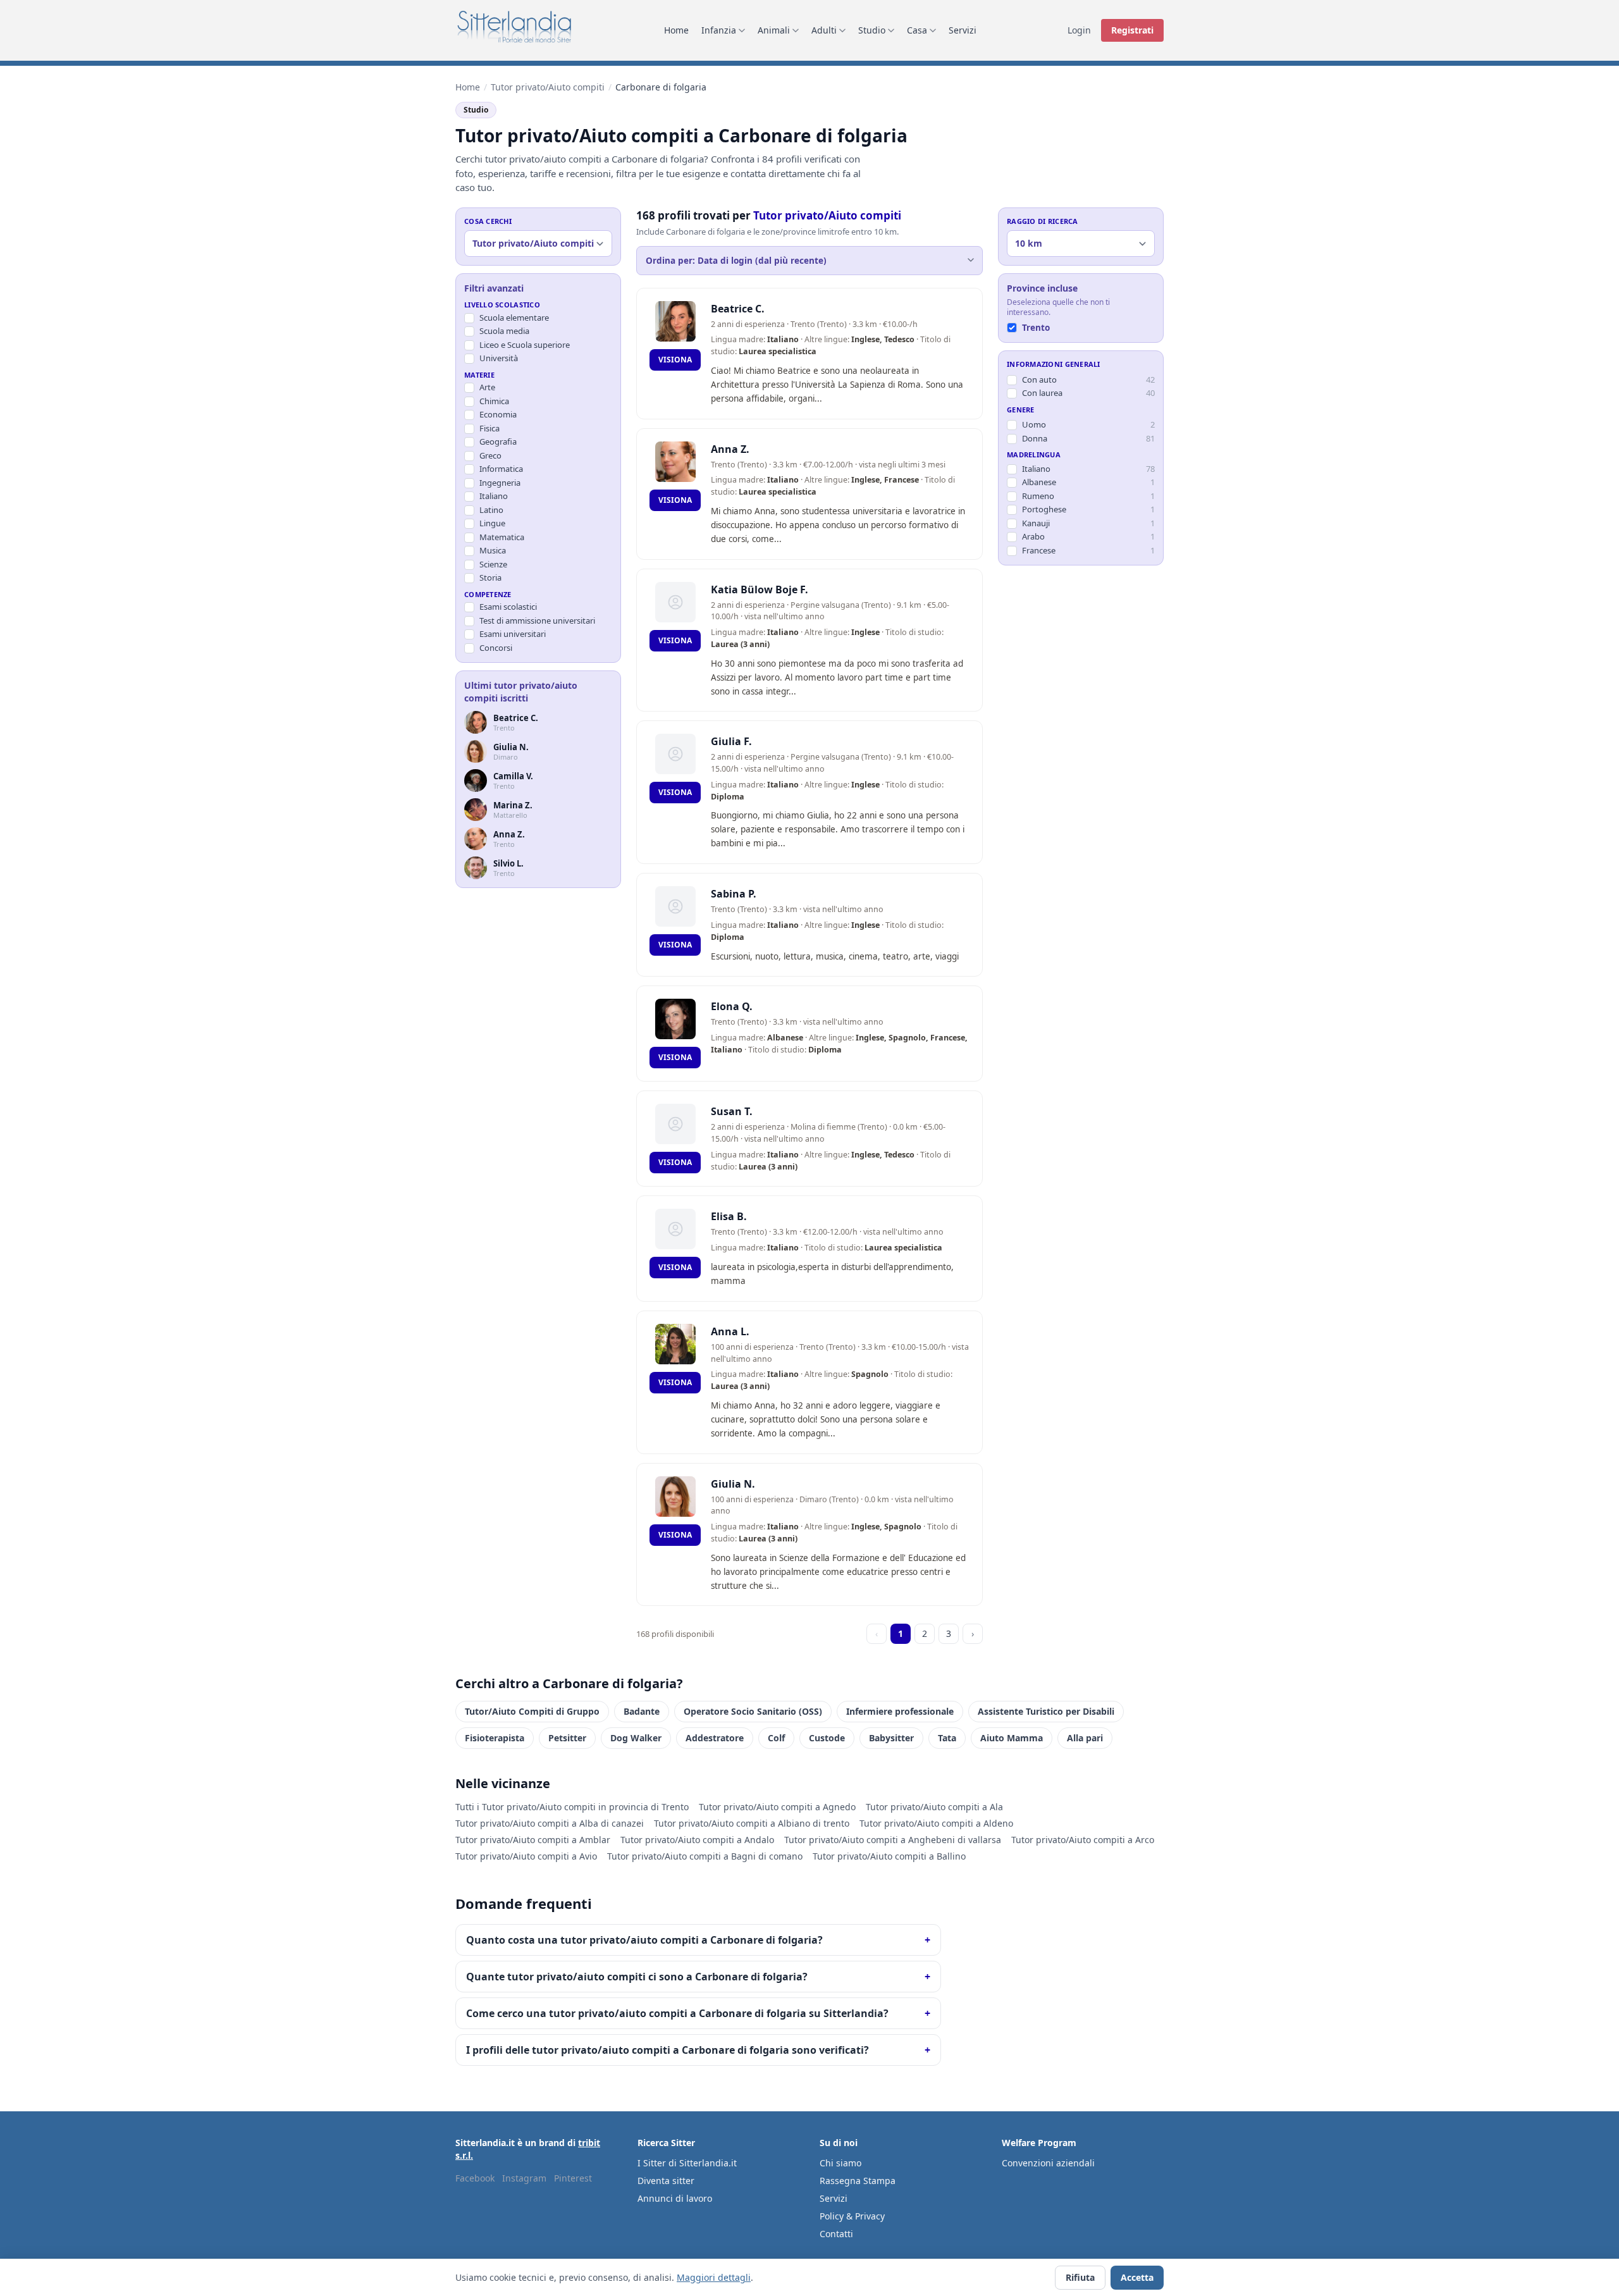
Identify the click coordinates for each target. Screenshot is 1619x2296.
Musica (493, 550)
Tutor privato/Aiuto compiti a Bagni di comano (705, 1856)
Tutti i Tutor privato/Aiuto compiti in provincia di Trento (572, 1807)
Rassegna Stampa (858, 2181)
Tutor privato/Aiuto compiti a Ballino (889, 1856)
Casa (917, 30)
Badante (642, 1711)
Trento (1036, 328)
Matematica (502, 537)
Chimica (494, 401)
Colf (776, 1738)
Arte (487, 387)
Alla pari (1085, 1738)
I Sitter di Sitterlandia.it (687, 2163)
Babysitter (891, 1738)
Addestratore (715, 1738)
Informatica (501, 469)
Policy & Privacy (852, 2216)
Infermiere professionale (900, 1711)
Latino (491, 510)
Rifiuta (1080, 2277)
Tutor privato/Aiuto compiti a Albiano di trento (752, 1823)
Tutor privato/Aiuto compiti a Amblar (533, 1840)
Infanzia (719, 30)
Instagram (524, 2178)
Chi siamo (840, 2163)
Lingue (492, 523)
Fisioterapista (495, 1738)
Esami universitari (513, 634)
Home (676, 30)
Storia (490, 577)
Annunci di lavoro (675, 2198)
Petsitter (567, 1738)
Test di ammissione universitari (537, 620)
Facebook (475, 2178)
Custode (827, 1738)
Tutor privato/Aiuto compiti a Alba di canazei (550, 1823)
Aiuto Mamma (1012, 1738)
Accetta (1137, 2277)
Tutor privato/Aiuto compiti (548, 87)
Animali (774, 30)
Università (499, 358)
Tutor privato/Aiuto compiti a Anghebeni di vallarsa (893, 1840)
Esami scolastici (508, 607)
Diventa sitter (666, 2181)
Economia (498, 414)
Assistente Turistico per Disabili (1046, 1711)
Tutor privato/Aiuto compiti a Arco (1083, 1840)
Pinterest (573, 2178)
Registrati (1132, 30)
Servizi (963, 30)
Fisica (489, 428)
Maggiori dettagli (714, 2277)
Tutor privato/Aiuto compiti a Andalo (697, 1840)
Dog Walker (636, 1738)
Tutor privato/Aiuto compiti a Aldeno (936, 1823)
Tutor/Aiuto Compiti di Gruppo (532, 1711)
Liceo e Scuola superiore (525, 345)
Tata (947, 1738)
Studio (872, 30)
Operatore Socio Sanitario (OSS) (753, 1711)
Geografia (498, 441)
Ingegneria (500, 483)
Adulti (824, 30)
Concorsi (496, 648)
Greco (490, 455)
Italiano (494, 496)
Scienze (493, 564)
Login (1079, 30)
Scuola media (504, 331)
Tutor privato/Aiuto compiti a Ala (934, 1807)
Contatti (836, 2234)
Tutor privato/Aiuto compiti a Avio (526, 1856)
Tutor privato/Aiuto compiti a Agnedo (777, 1807)
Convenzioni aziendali (1048, 2163)
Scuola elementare (514, 318)
